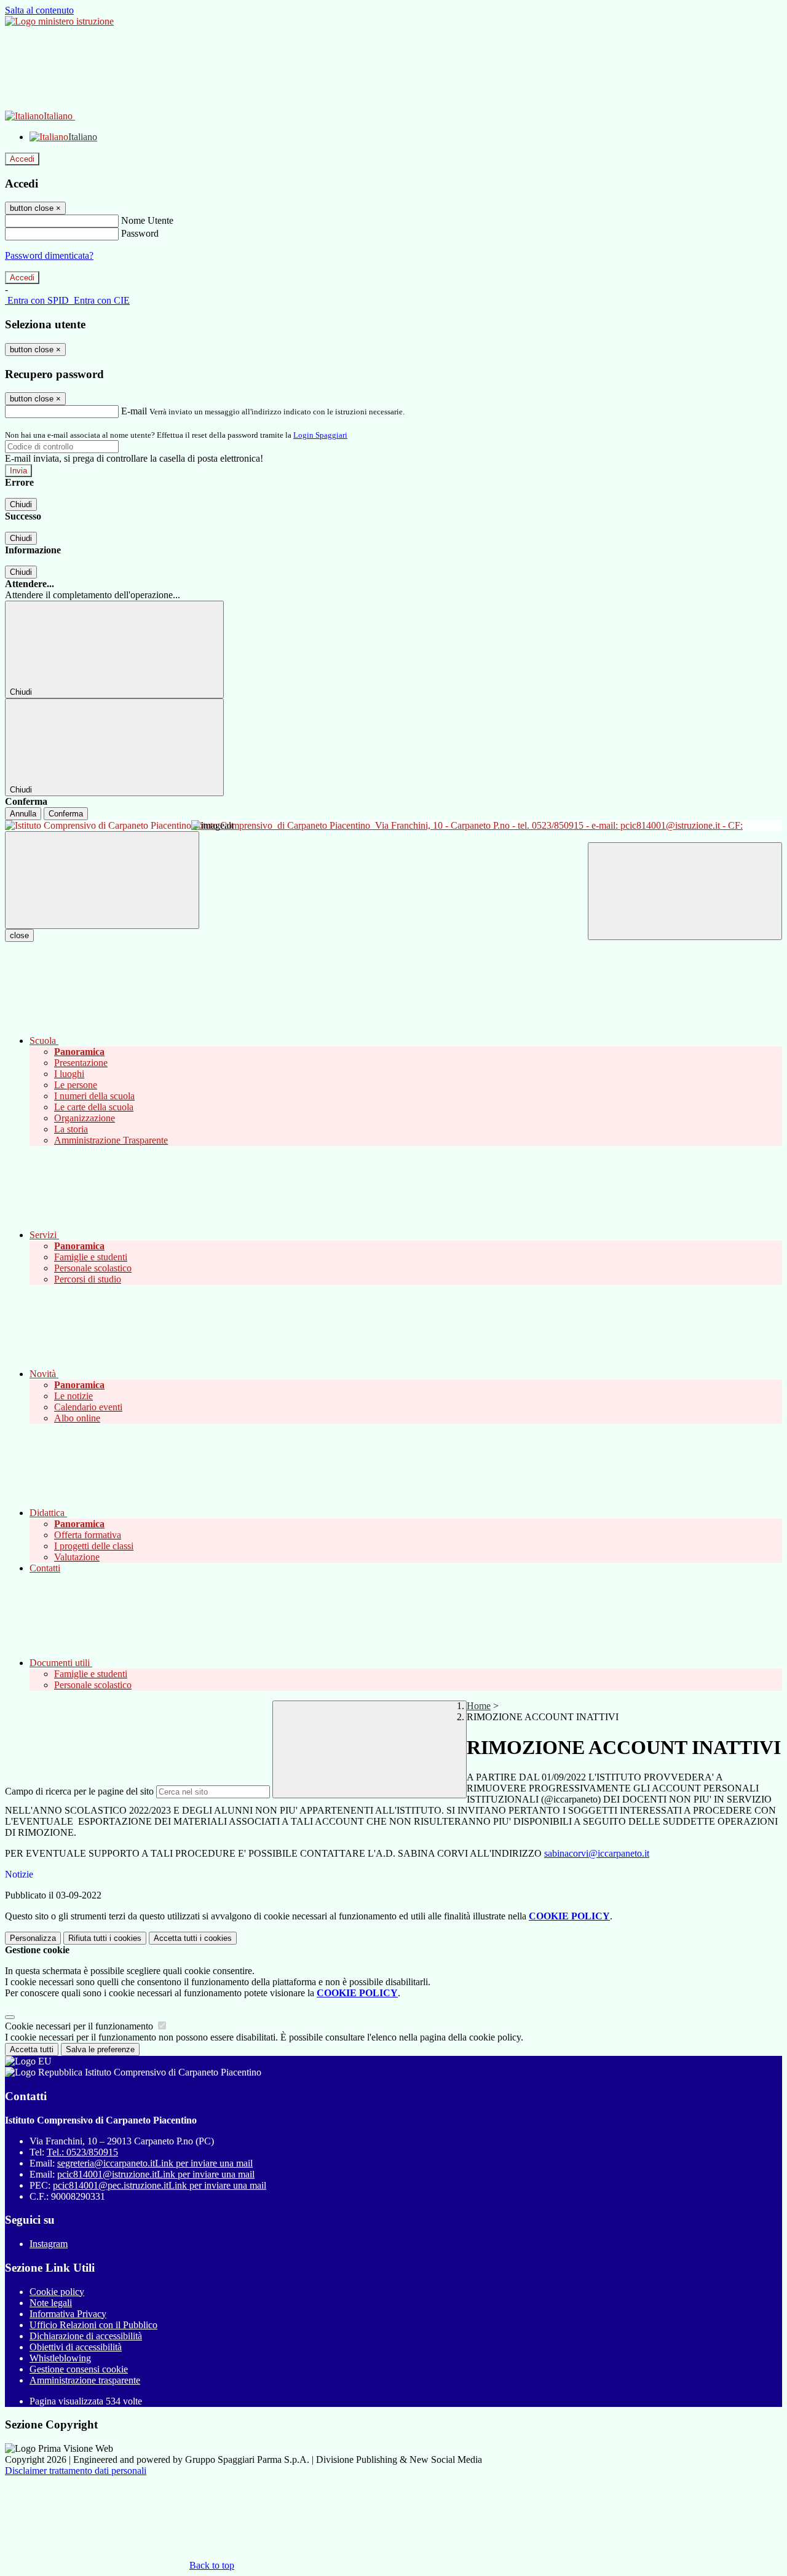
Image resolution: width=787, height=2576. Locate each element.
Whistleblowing (60, 2358)
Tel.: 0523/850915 (82, 2152)
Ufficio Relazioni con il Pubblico (93, 2325)
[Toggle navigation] (102, 880)
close (19, 935)
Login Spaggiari (320, 435)
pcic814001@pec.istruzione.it (160, 2185)
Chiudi (21, 504)
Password (140, 233)
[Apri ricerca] (685, 891)
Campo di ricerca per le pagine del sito (79, 1791)
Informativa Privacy (68, 2314)
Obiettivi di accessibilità (76, 2347)
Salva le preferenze (100, 2049)
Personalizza (33, 1938)
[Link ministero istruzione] (59, 21)
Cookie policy (57, 2292)
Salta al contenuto (39, 10)
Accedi (22, 159)
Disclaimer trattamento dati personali (76, 2471)
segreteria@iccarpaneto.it (155, 2163)
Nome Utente (147, 220)
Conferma (66, 814)
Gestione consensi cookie (79, 2369)
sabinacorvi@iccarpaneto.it (597, 1853)
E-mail (134, 411)
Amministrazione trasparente (85, 2380)
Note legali (51, 2303)
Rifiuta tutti (105, 1938)
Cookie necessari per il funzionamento (80, 2026)
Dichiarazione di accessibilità (86, 2336)
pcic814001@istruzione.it (156, 2174)
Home (479, 1706)
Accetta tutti (193, 1938)
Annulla (23, 814)
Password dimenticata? (49, 255)
